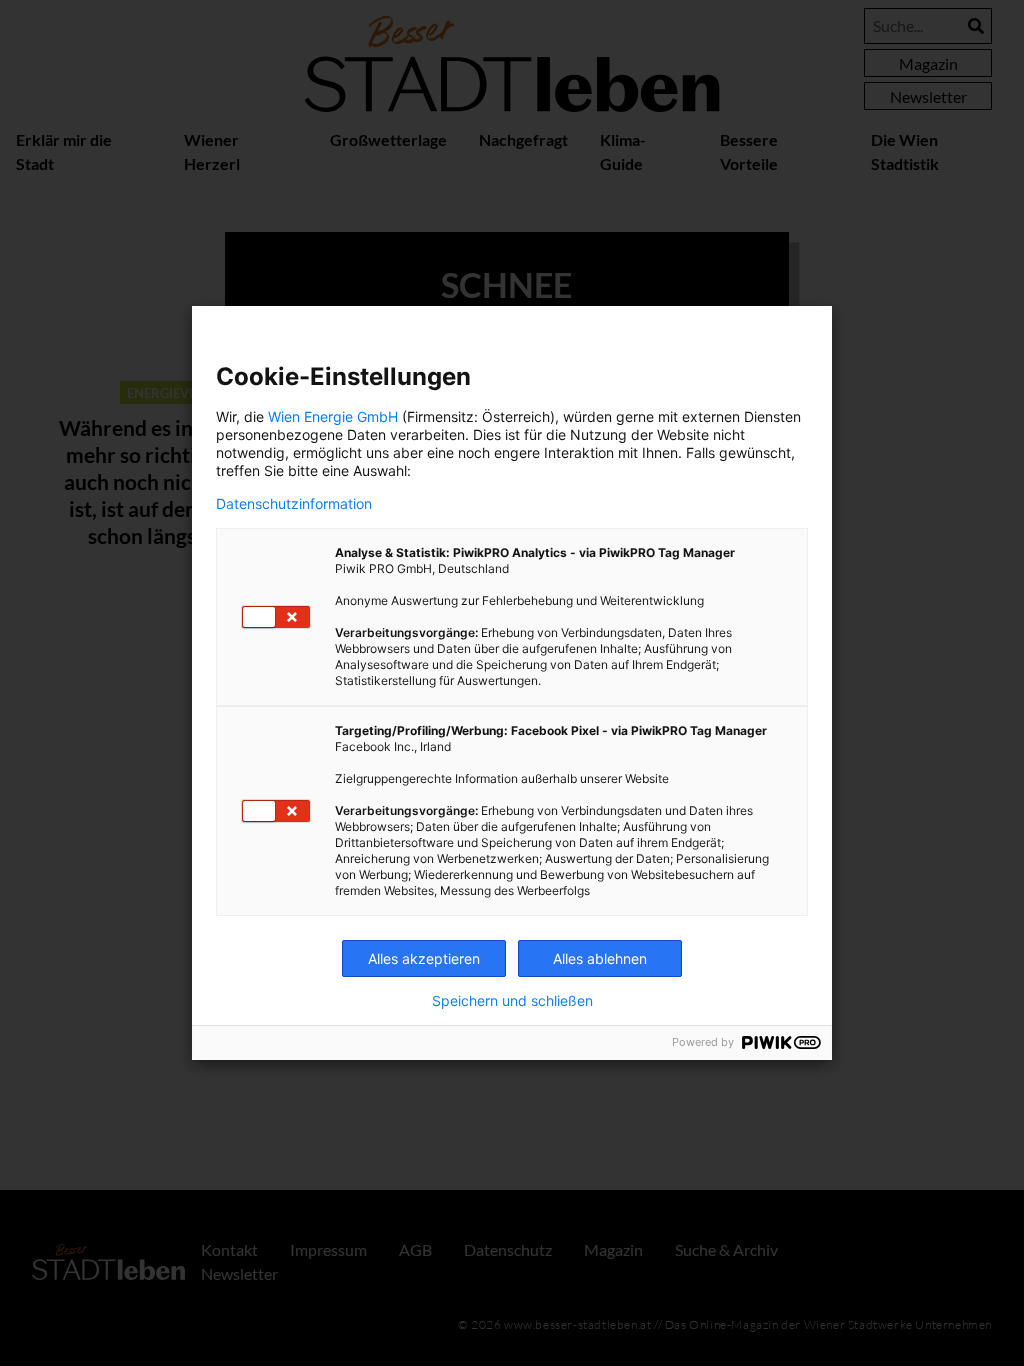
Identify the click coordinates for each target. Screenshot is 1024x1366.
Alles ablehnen (600, 958)
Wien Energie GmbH (333, 416)
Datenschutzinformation (294, 504)
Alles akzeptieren (424, 958)
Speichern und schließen (512, 1001)
